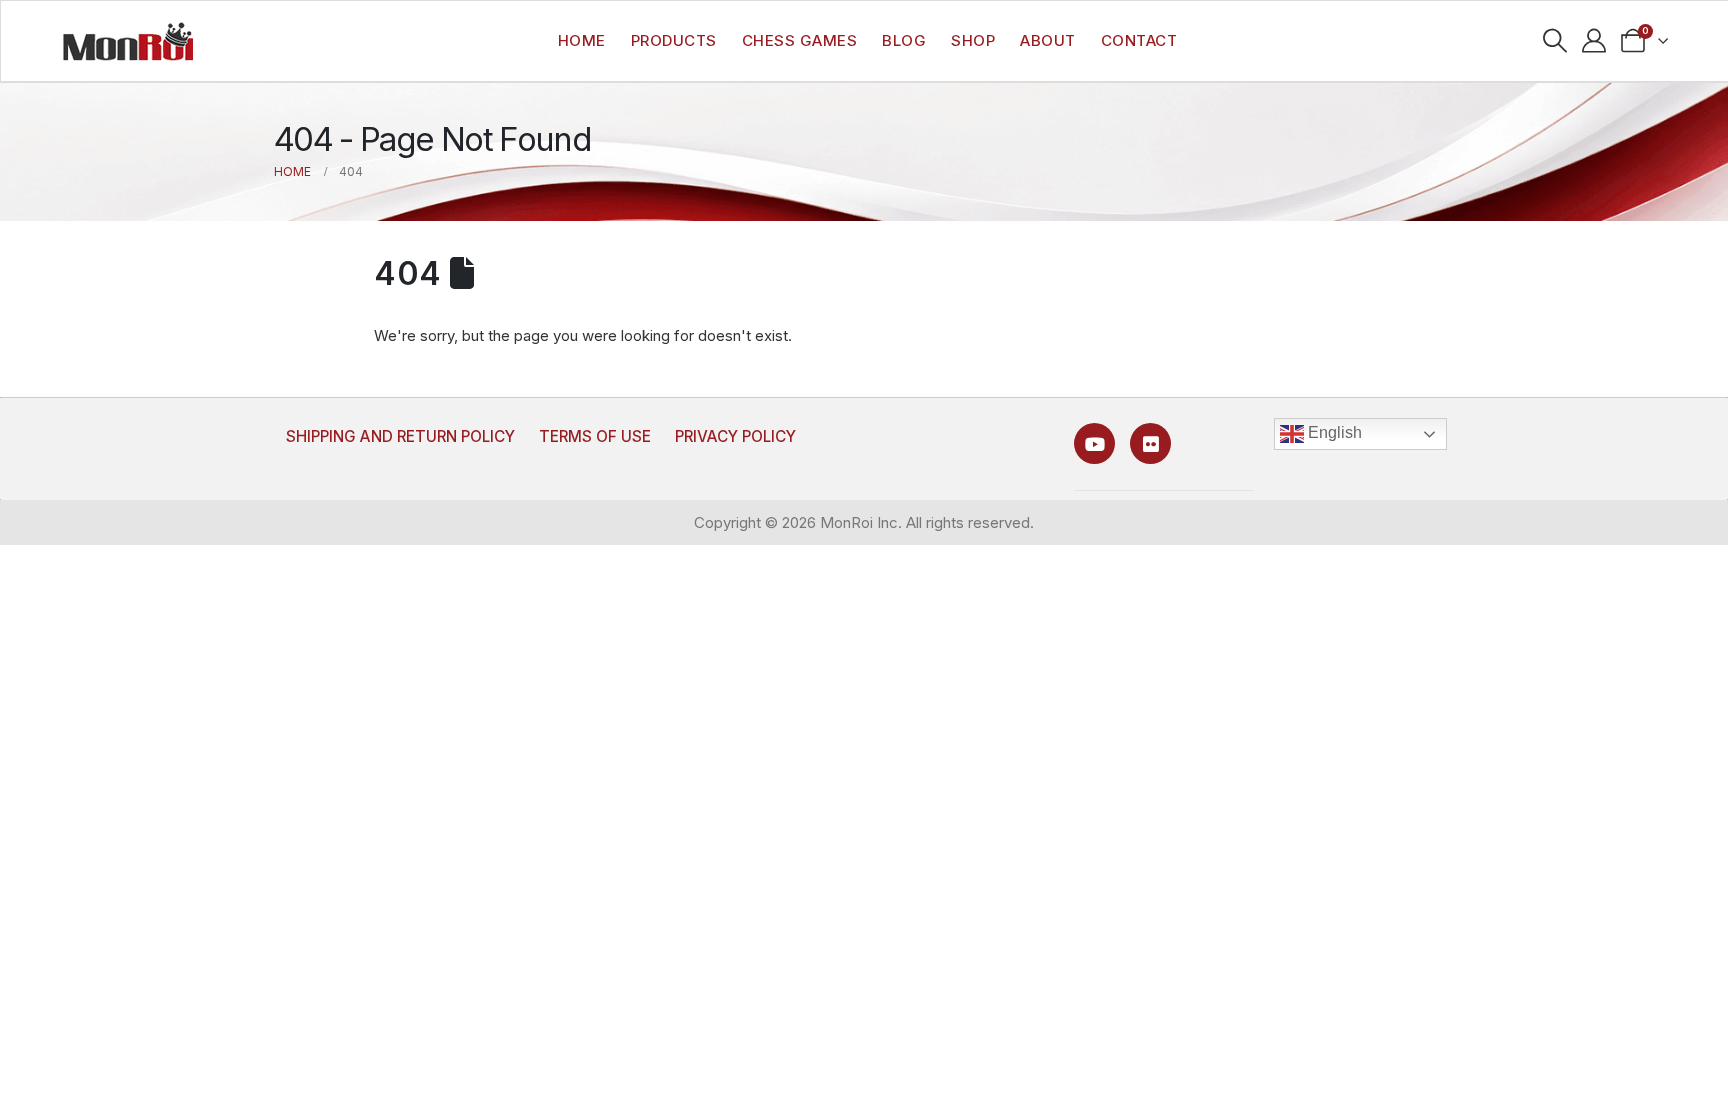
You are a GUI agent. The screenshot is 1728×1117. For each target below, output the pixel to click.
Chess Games (800, 40)
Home (582, 40)
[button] (1555, 41)
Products (674, 40)
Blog (904, 40)
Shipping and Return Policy (400, 436)
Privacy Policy (735, 436)
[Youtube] (1094, 443)
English (1333, 432)
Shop (973, 40)
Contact (1139, 40)
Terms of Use (595, 436)
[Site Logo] (128, 41)
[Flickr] (1150, 443)
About (1048, 40)
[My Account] (1594, 41)
